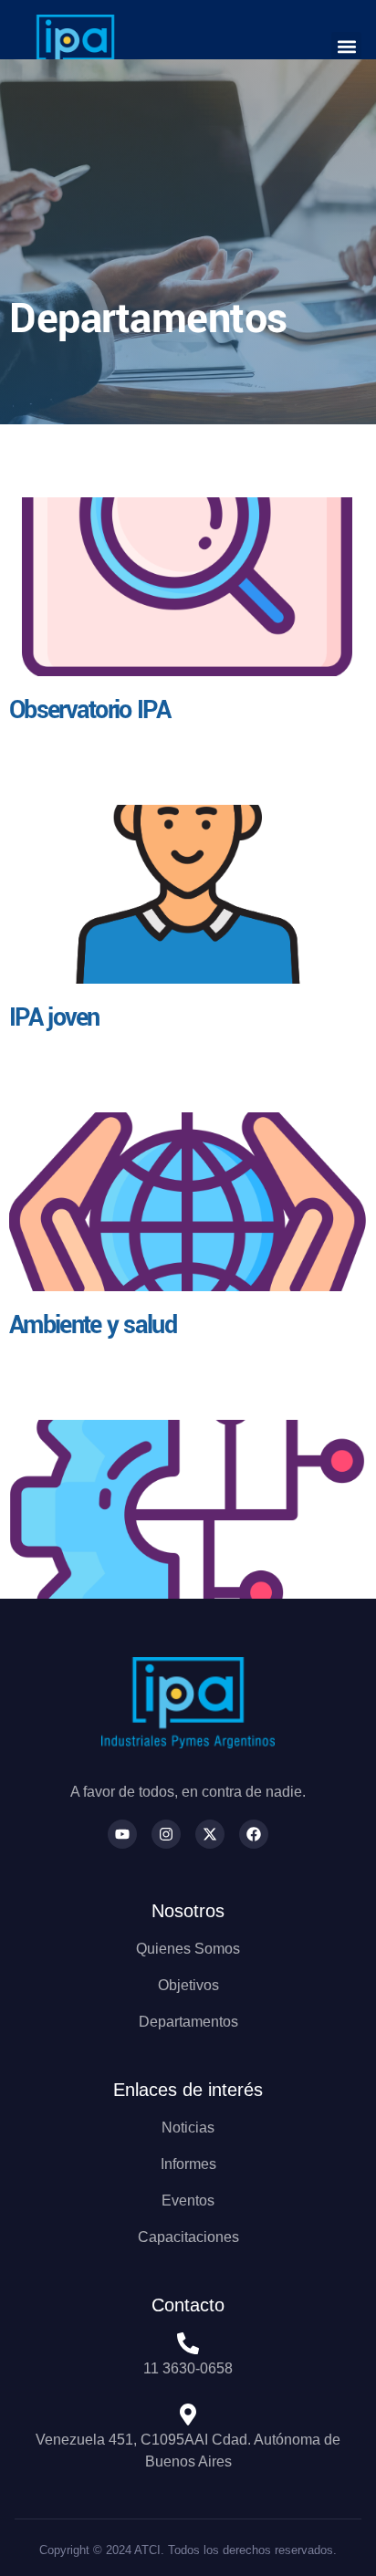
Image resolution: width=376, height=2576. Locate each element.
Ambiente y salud (93, 1325)
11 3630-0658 (188, 2368)
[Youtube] (122, 1834)
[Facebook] (254, 1834)
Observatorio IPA (89, 710)
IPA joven (54, 1018)
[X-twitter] (210, 1834)
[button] (346, 47)
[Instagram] (166, 1834)
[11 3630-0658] (188, 2343)
